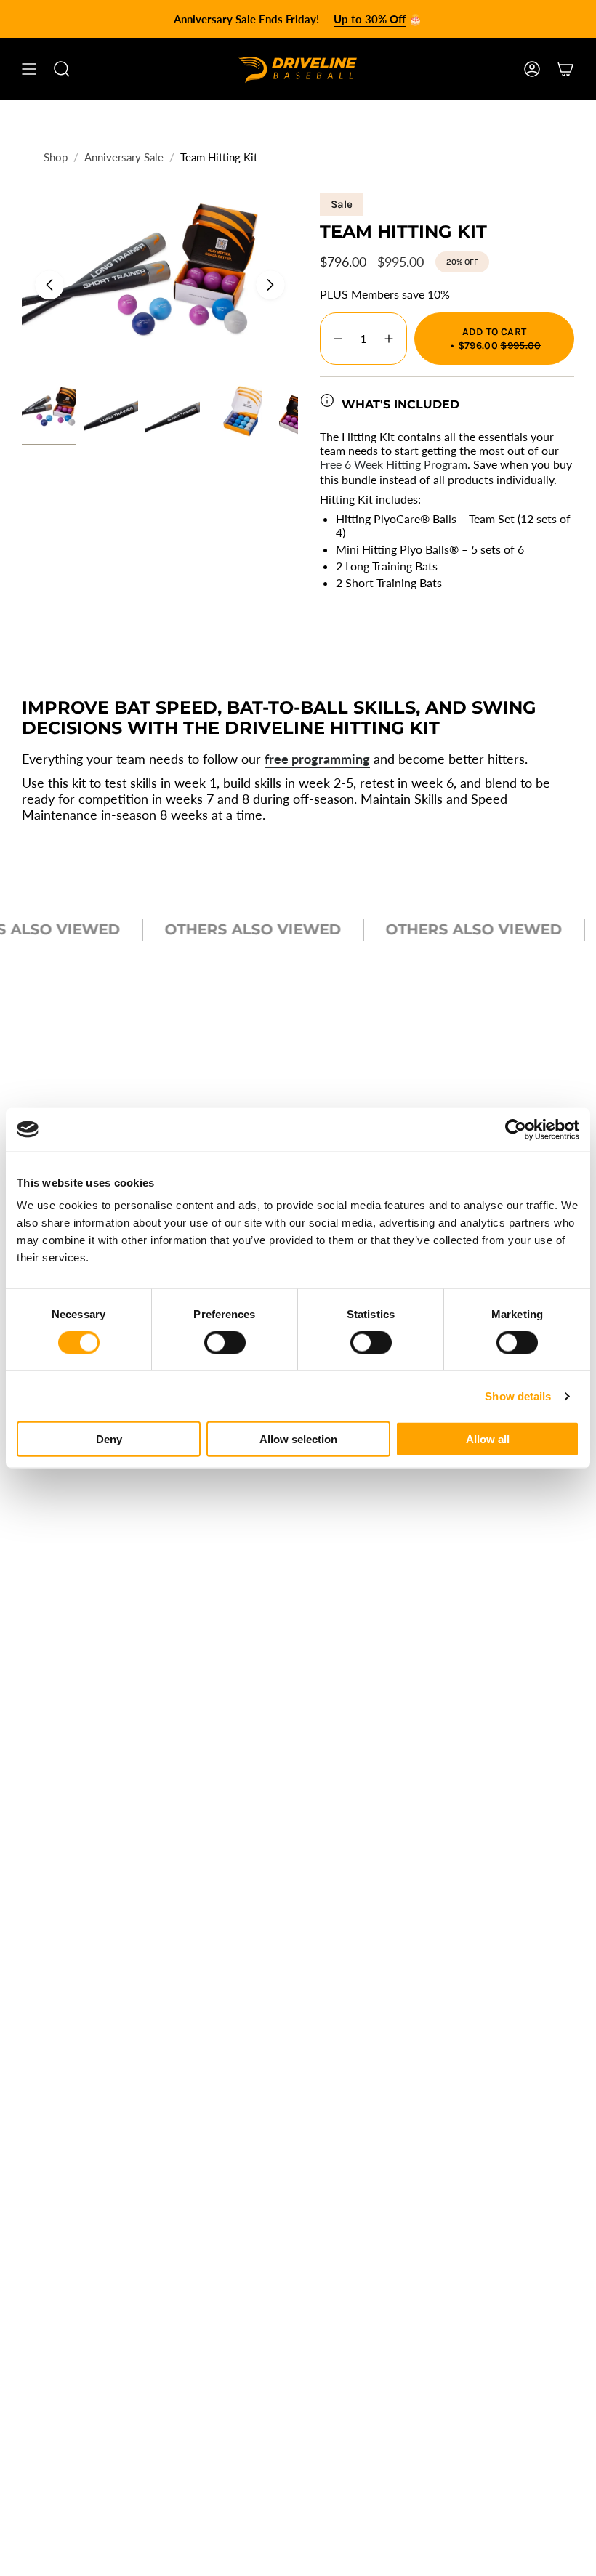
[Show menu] (29, 69)
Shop (56, 157)
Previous (49, 285)
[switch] (225, 1342)
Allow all (488, 1439)
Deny (109, 1439)
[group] (298, 19)
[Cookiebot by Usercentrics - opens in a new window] (516, 1129)
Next (270, 285)
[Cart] (565, 69)
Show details (518, 1396)
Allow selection (298, 1439)
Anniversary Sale (124, 157)
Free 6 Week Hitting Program (394, 464)
